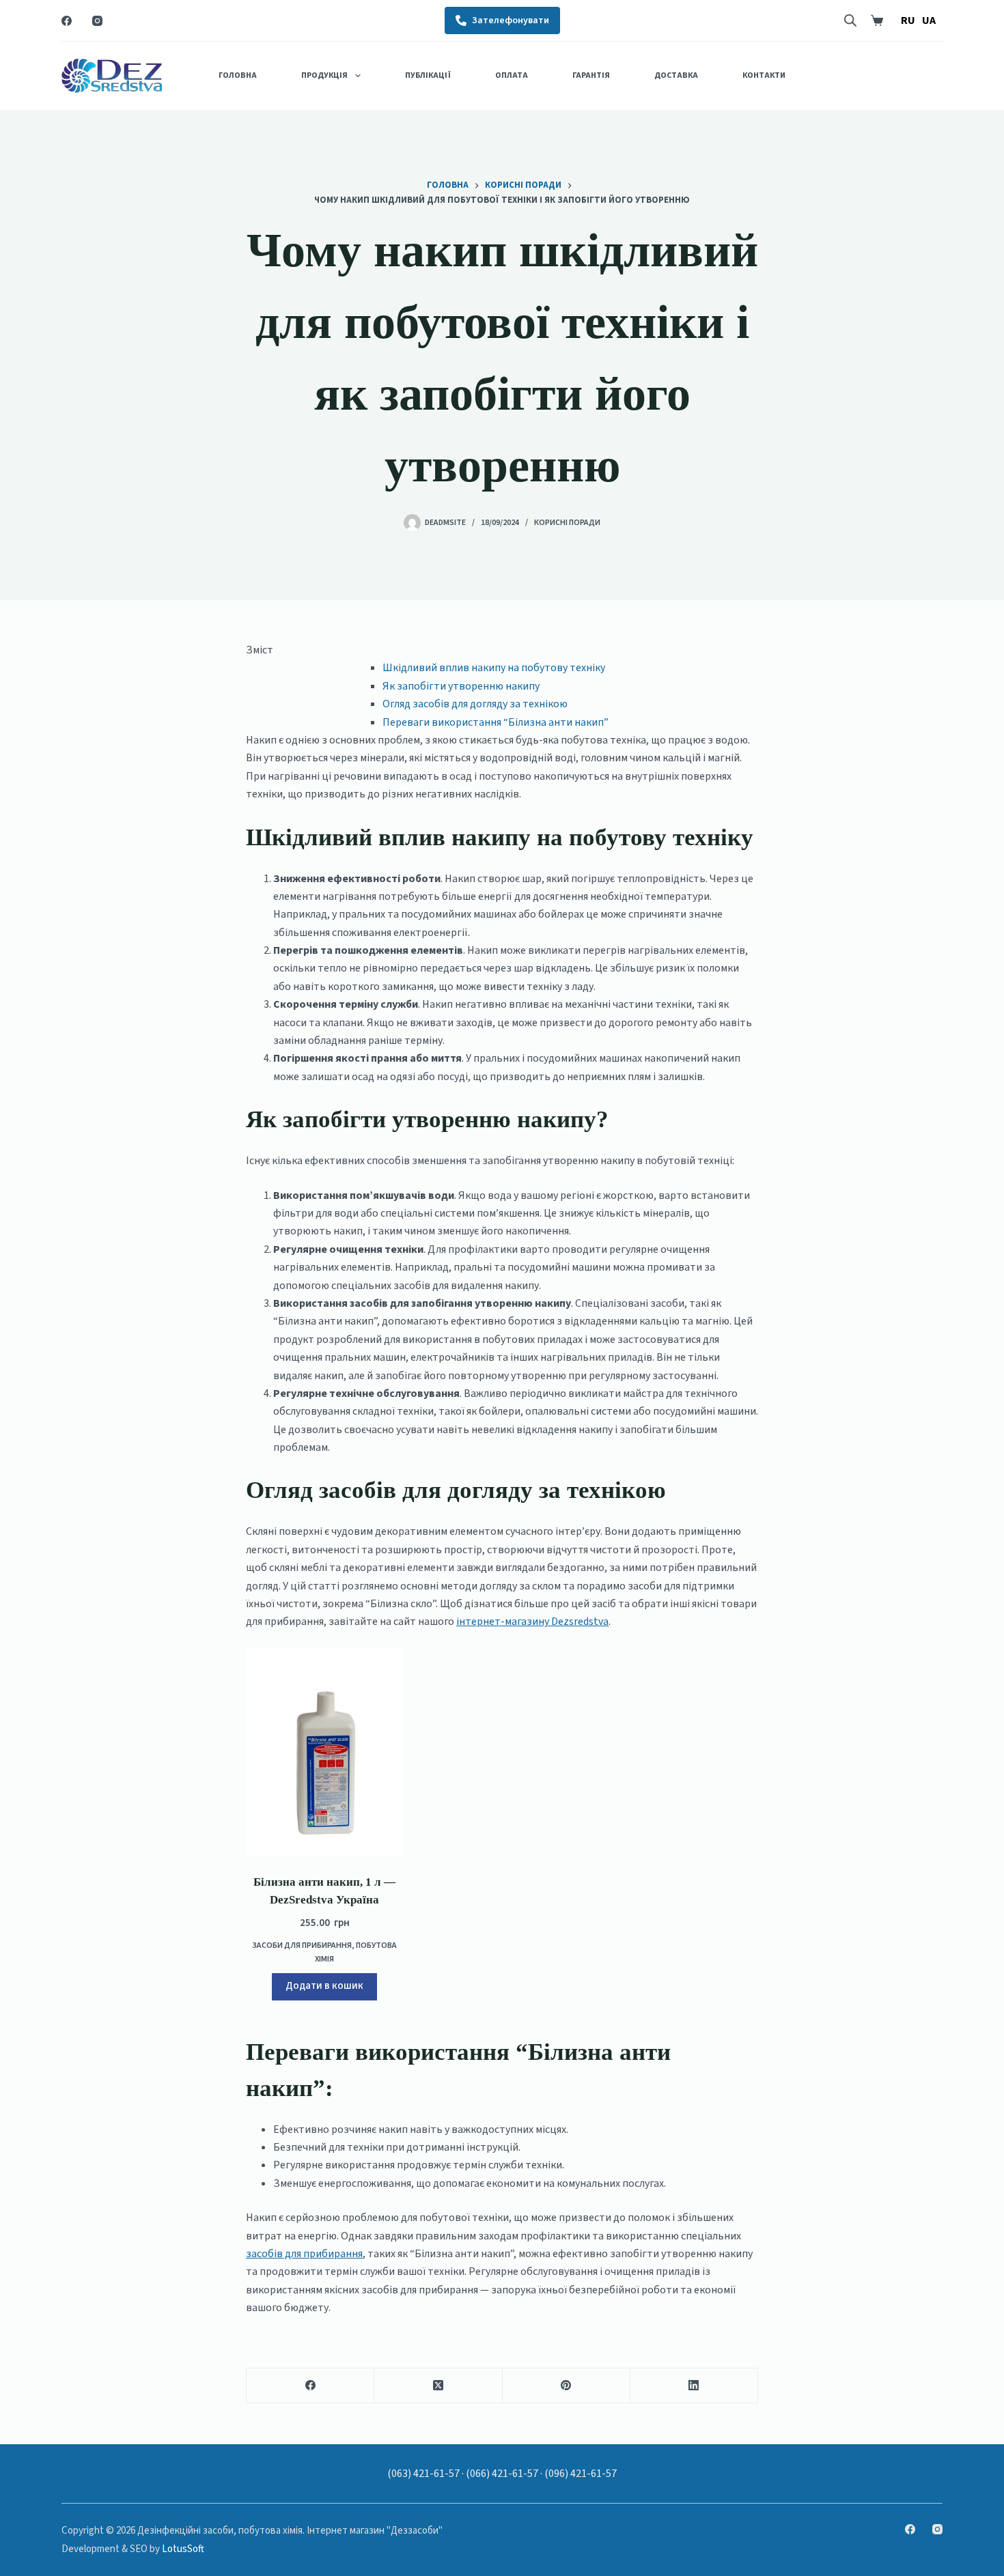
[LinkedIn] (694, 2386)
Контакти (764, 75)
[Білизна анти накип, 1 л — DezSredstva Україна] (324, 1752)
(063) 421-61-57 (423, 2474)
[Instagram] (97, 21)
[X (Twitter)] (438, 2386)
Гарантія (591, 75)
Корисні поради (567, 523)
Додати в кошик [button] (324, 1986)
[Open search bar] (850, 20)
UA (929, 20)
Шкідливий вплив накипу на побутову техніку (494, 668)
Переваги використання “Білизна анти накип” (496, 722)
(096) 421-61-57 (581, 2474)
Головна (238, 75)
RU (908, 20)
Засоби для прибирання (302, 1945)
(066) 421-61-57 (502, 2474)
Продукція (324, 75)
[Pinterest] (567, 2386)
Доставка (676, 75)
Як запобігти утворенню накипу (461, 686)
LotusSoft (183, 2549)
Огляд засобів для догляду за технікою (475, 704)
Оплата (512, 75)
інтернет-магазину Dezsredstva (532, 1622)
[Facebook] (67, 21)
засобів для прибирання (304, 2254)
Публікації (428, 75)
